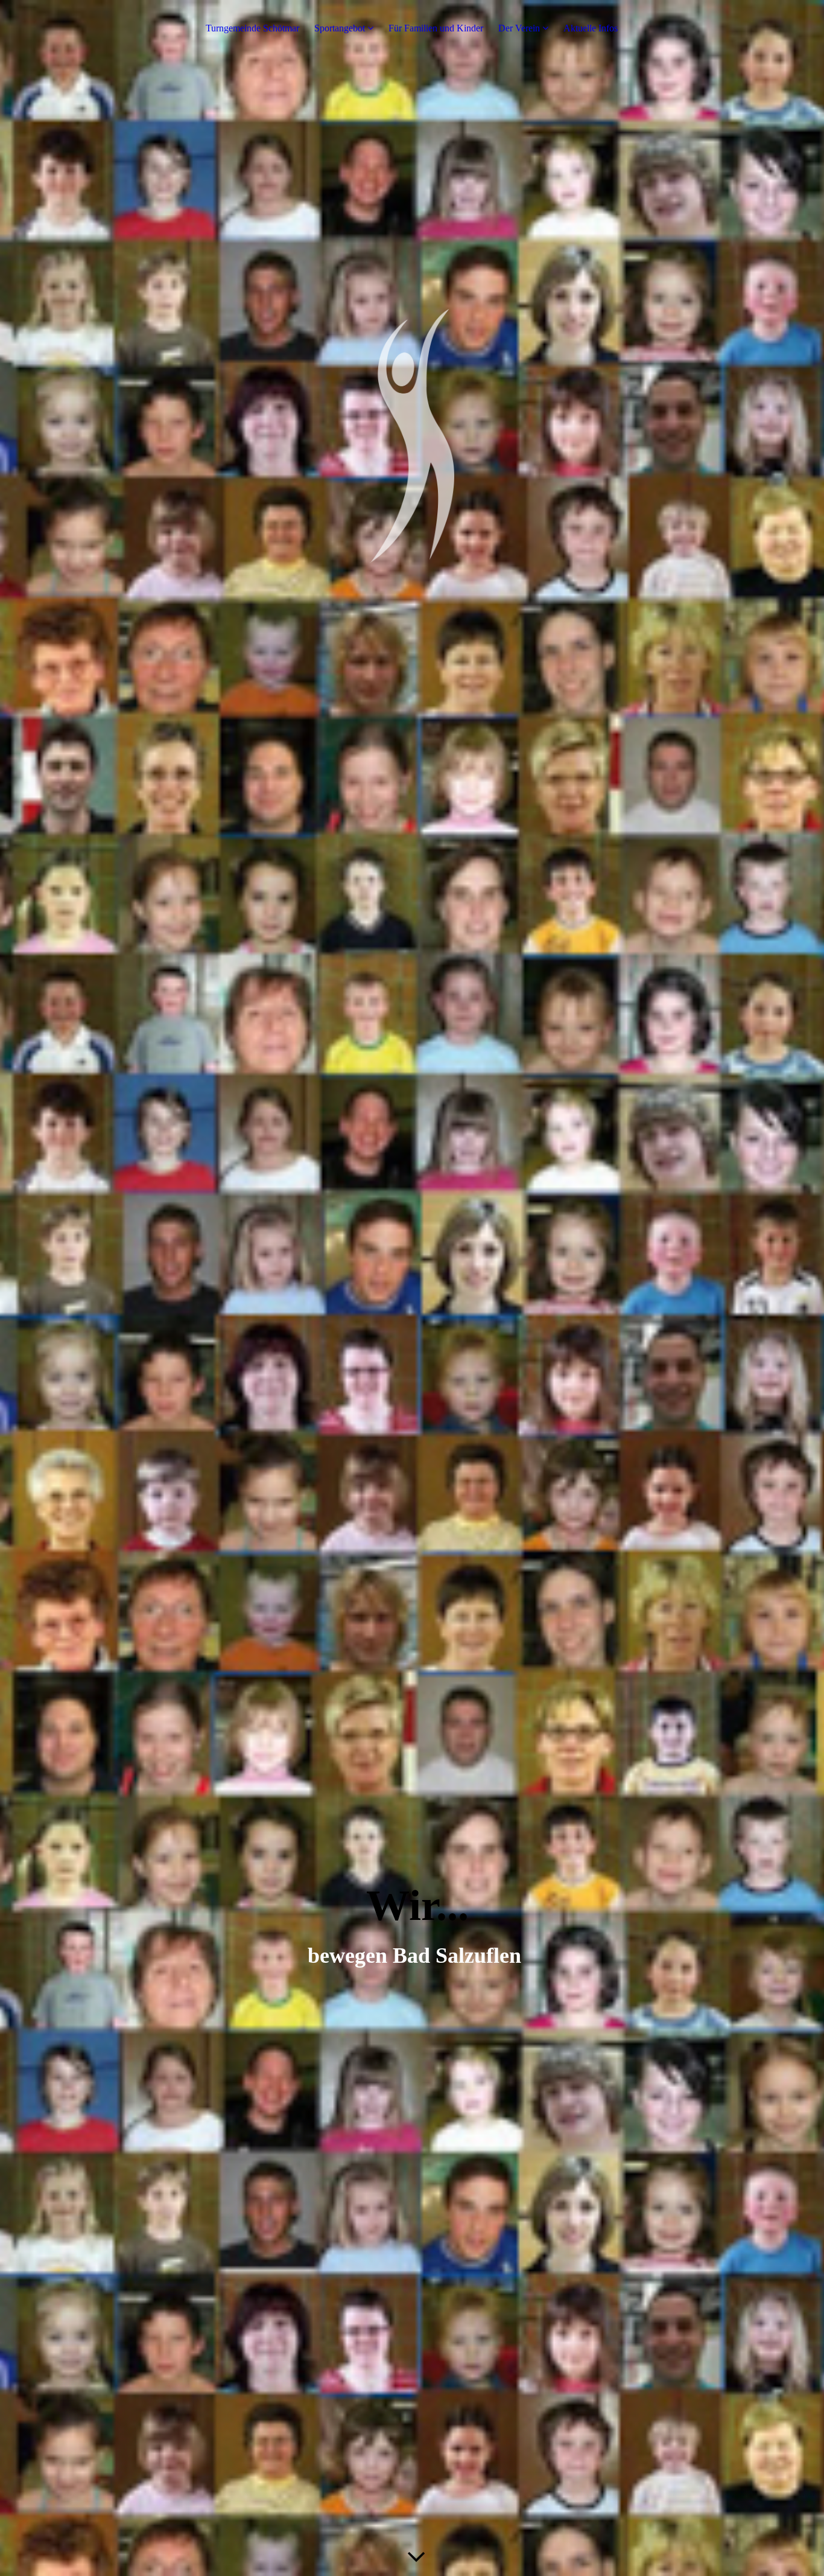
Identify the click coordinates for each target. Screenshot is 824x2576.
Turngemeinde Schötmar (252, 28)
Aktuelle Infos (591, 28)
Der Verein (519, 28)
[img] (412, 1288)
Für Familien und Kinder (436, 28)
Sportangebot (340, 28)
